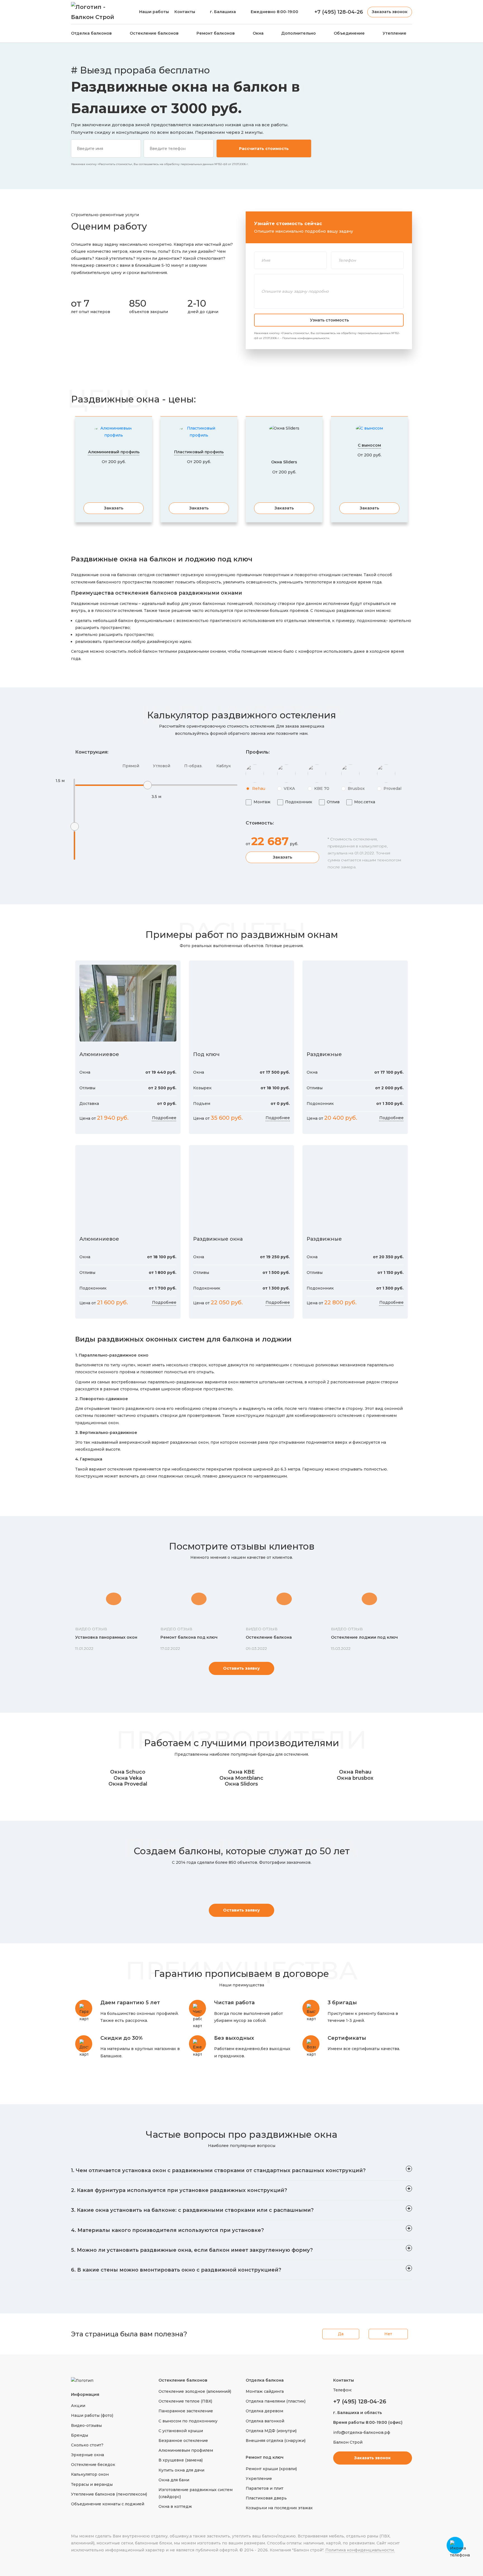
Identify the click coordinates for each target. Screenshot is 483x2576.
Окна (258, 33)
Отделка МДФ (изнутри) (271, 2431)
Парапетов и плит (265, 2488)
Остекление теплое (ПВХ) (185, 2401)
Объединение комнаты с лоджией (108, 2504)
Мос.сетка (365, 802)
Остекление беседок (93, 2465)
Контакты (185, 12)
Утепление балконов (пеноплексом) (109, 2494)
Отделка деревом (264, 2411)
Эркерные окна (87, 2455)
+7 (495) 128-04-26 (360, 2401)
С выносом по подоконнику (188, 2421)
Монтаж (262, 802)
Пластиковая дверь (266, 2498)
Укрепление (259, 2479)
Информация (85, 2394)
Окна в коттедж (175, 2506)
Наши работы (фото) (92, 2415)
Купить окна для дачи (181, 2470)
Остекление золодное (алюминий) (195, 2391)
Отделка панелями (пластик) (276, 2401)
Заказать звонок (390, 12)
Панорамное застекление (186, 2411)
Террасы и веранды (92, 2484)
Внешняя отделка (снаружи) (276, 2441)
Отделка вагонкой (265, 2421)
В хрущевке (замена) (181, 2460)
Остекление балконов (154, 33)
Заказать (114, 508)
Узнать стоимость (329, 320)
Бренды (80, 2435)
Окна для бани (174, 2480)
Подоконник (299, 802)
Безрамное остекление (183, 2441)
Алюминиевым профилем (186, 2450)
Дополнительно (299, 33)
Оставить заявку (241, 1668)
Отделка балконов (91, 33)
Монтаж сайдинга (265, 2391)
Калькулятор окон (90, 2474)
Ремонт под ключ (265, 2457)
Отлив (333, 802)
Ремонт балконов (216, 33)
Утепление (395, 33)
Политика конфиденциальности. (360, 2550)
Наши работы (154, 12)
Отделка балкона (265, 2380)
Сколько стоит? (87, 2445)
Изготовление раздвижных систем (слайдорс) (196, 2493)
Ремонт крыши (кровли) (271, 2469)
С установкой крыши (181, 2431)
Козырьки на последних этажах (279, 2508)
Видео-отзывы (86, 2425)
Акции (78, 2406)
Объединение (349, 33)
